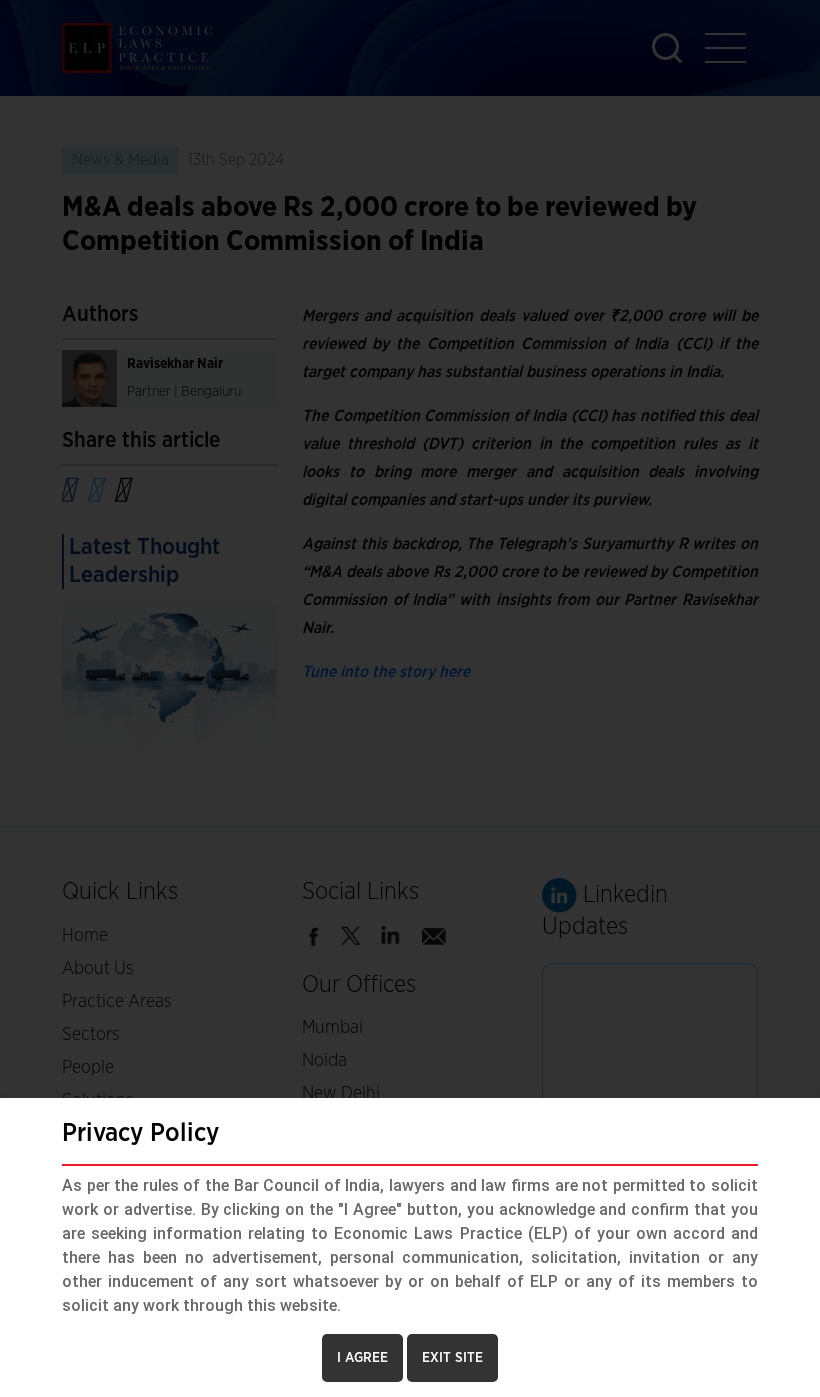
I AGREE (362, 1358)
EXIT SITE (452, 1358)
